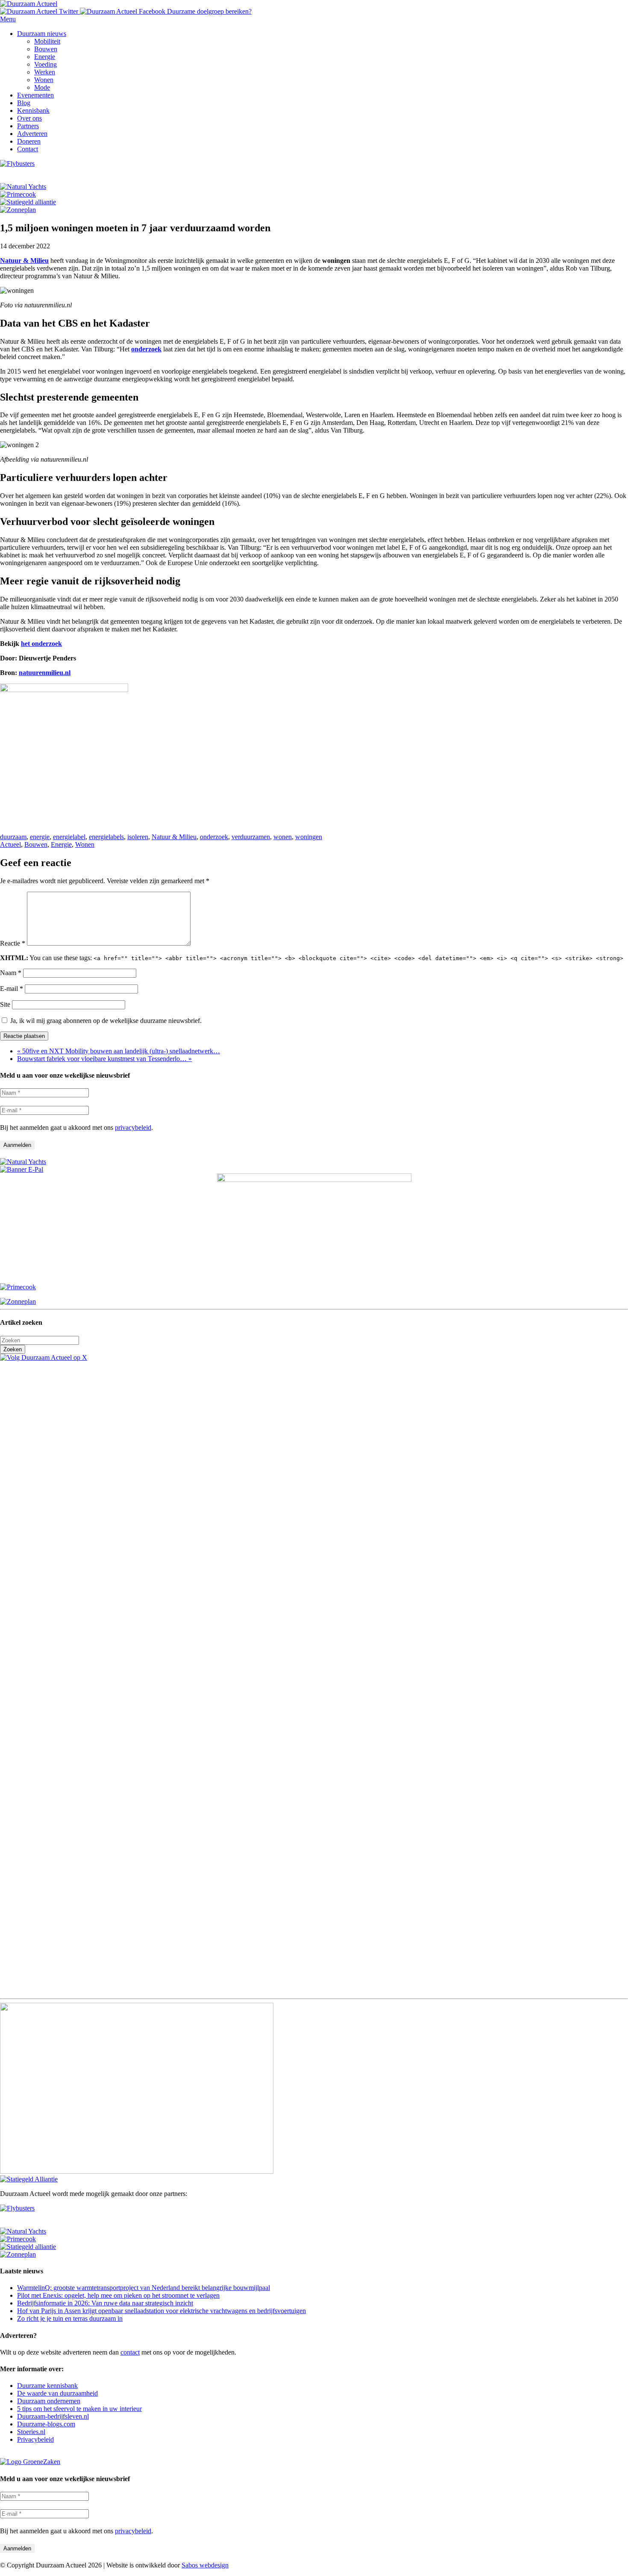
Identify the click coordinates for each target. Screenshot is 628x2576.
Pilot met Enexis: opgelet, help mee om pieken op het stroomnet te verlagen (118, 2295)
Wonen (85, 844)
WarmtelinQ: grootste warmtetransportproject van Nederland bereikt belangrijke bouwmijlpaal (144, 2288)
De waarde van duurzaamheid (57, 2393)
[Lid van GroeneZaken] (30, 2462)
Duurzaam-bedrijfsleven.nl (53, 2416)
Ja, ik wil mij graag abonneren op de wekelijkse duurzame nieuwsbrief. (105, 1021)
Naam (11, 973)
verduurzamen (251, 837)
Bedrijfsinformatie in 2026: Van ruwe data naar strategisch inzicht (105, 2303)
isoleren (138, 837)
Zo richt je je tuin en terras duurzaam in (70, 2318)
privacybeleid (133, 1127)
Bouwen (36, 844)
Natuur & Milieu (174, 837)
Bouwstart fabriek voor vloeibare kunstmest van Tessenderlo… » (104, 1059)
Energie (61, 844)
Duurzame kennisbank (47, 2386)
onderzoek (214, 837)
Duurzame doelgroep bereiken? (209, 11)
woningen (309, 837)
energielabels (106, 837)
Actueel (10, 844)
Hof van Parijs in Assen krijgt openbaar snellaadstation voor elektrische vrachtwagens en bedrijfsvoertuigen (161, 2311)
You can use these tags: (312, 958)
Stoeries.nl (31, 2432)
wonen (283, 837)
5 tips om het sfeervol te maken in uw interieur (79, 2409)
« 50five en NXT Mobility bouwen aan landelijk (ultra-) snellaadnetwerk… (119, 1051)
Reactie (13, 943)
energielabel (69, 837)
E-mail (12, 989)
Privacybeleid (35, 2439)
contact (130, 2352)
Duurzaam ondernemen (49, 2401)
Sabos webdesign (205, 2565)
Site (5, 1004)
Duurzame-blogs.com (46, 2424)
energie (40, 837)
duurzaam (13, 837)
